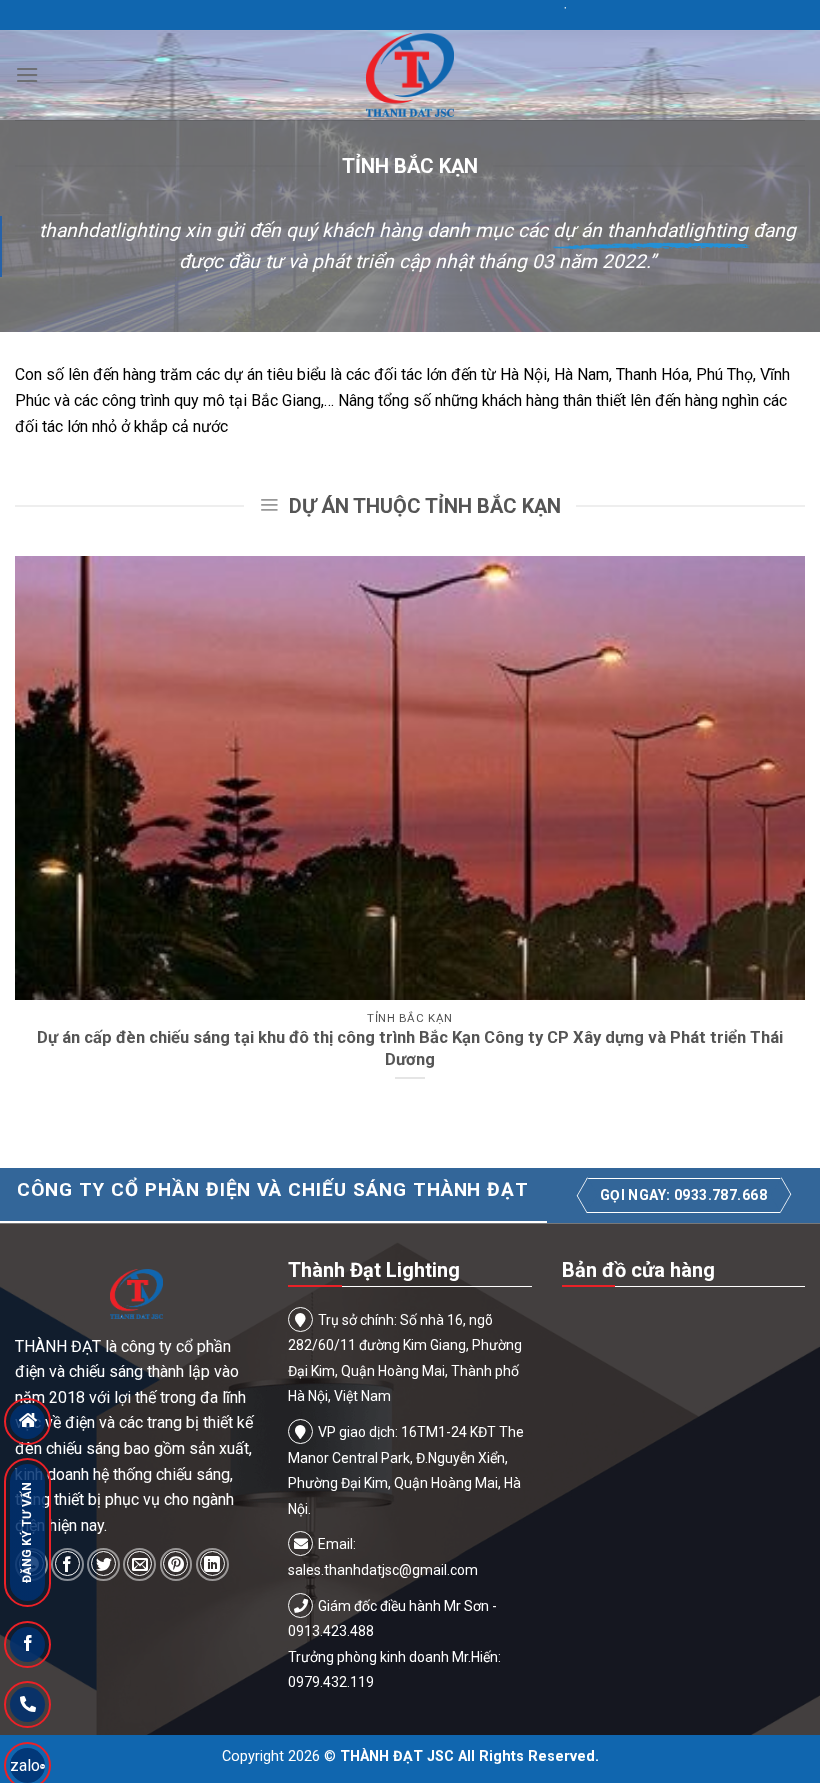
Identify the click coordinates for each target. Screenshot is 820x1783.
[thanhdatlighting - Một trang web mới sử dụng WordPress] (410, 75)
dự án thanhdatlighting (650, 230)
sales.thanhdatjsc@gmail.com (383, 1570)
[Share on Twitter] (103, 1564)
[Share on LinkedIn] (212, 1564)
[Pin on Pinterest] (176, 1564)
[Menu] (27, 74)
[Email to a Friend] (139, 1564)
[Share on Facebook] (67, 1564)
